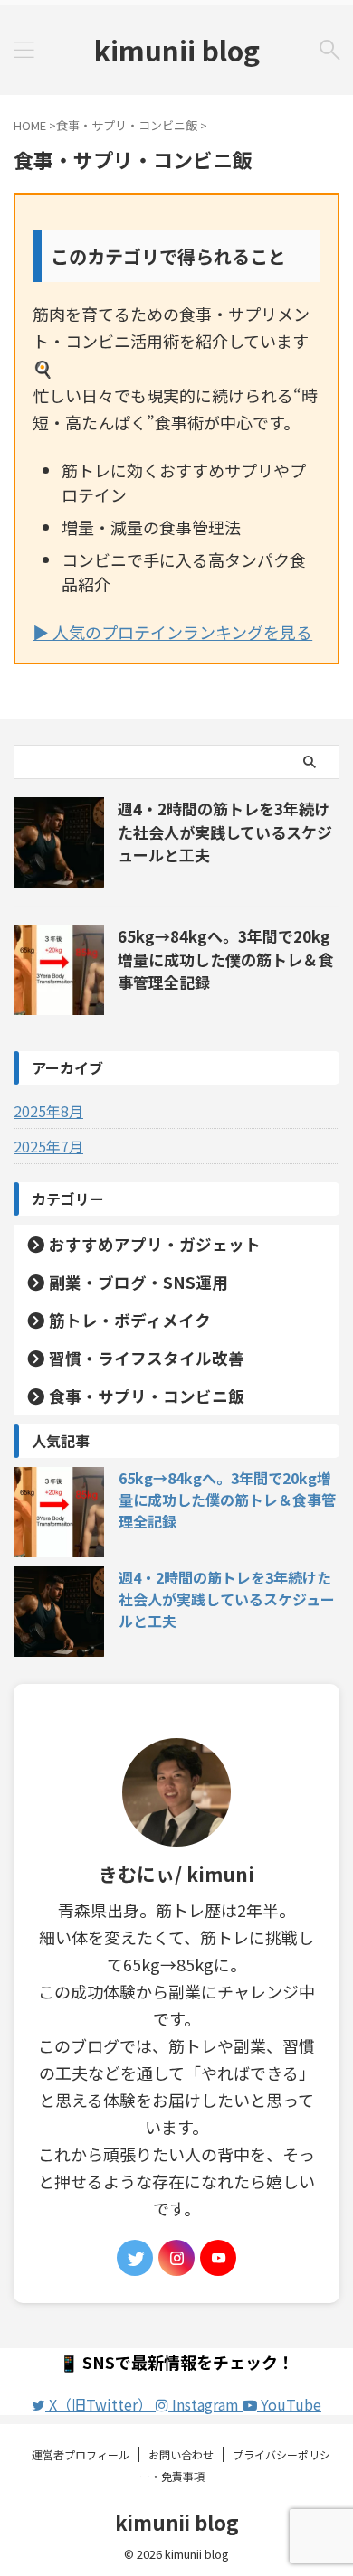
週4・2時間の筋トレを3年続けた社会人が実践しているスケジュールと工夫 (225, 832)
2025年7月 (48, 1146)
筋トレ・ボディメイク (130, 1320)
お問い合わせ (181, 2454)
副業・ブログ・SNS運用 (138, 1282)
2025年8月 (48, 1111)
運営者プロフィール (81, 2454)
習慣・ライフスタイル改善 (147, 1358)
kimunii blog (177, 50)
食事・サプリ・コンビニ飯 (147, 1396)
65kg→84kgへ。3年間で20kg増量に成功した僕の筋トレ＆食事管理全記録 (225, 959)
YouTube (289, 2404)
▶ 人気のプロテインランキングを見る (172, 632)
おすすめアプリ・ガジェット (155, 1244)
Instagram (205, 2404)
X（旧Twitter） (100, 2404)
